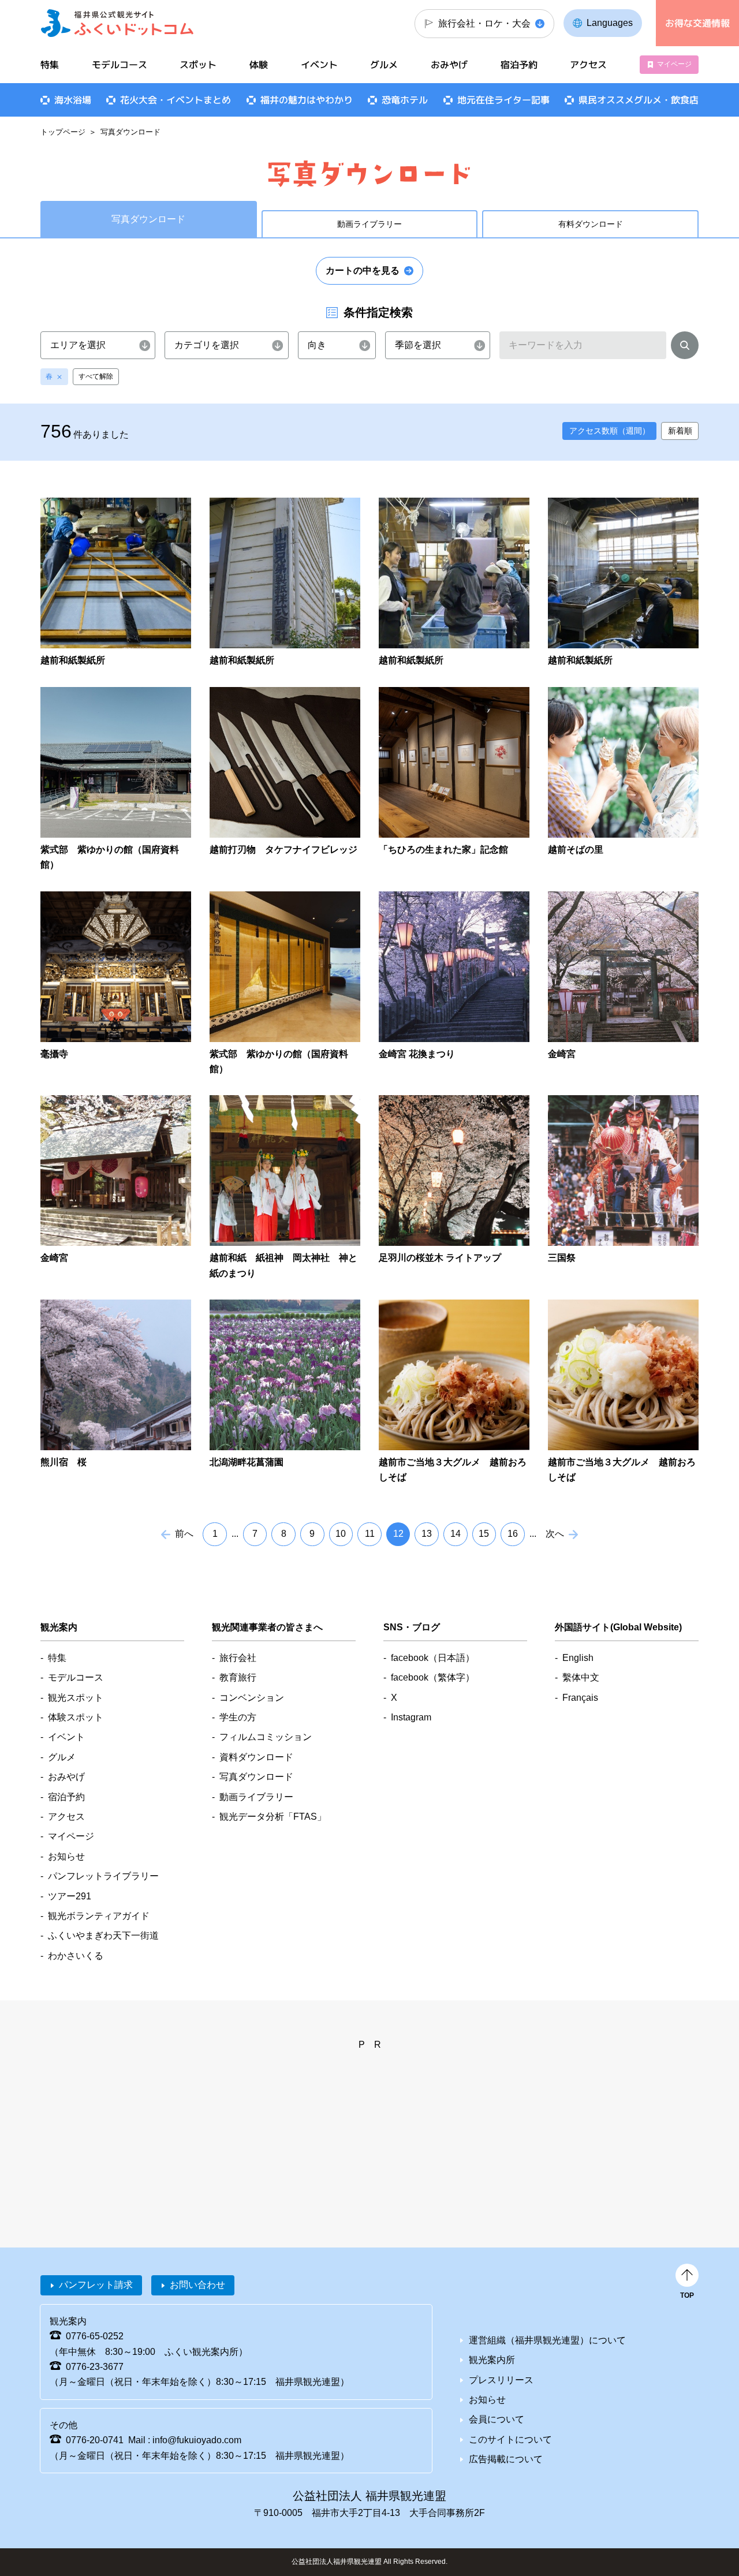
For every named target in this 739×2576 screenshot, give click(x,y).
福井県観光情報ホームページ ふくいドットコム (117, 23)
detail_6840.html (116, 1392)
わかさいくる (76, 1956)
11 (370, 1534)
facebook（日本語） (433, 1658)
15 (484, 1534)
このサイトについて (510, 2439)
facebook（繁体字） (433, 1677)
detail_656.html (285, 1392)
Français (580, 1698)
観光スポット (76, 1698)
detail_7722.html (116, 780)
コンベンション (252, 1698)
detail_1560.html (623, 1188)
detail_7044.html (623, 780)
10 (341, 1534)
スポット (198, 65)
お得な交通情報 (697, 23)
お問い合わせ (197, 2285)
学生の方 (238, 1717)
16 (513, 1534)
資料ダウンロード (256, 1757)
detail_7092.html (454, 583)
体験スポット (76, 1717)
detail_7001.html (285, 984)
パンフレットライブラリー (103, 1876)
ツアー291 (70, 1896)
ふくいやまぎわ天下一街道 (103, 1935)
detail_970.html (623, 984)
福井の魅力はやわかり (307, 100)
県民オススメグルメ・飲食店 (639, 100)
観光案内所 (492, 2360)
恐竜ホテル (405, 100)
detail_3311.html (454, 984)
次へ (555, 1534)
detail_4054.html (116, 1188)
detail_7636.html (116, 984)
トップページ (63, 132)
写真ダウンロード (256, 1777)
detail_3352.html (454, 1188)
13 (427, 1534)
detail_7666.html (285, 1188)
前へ (184, 1534)
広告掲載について (506, 2459)
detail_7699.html (285, 780)
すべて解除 (96, 376)
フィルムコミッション (266, 1737)
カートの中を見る (363, 270)
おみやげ (449, 65)
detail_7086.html (623, 583)
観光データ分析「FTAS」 (273, 1817)
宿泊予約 (519, 65)
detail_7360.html (454, 1392)
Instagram (411, 1717)
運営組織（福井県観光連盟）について (547, 2340)
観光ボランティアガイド (99, 1916)
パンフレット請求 (96, 2285)
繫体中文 (581, 1677)
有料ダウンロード (591, 224)
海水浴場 (73, 100)
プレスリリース (501, 2380)
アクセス (588, 65)
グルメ (384, 65)
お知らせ (66, 1856)
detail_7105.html (285, 583)
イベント (319, 65)
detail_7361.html (623, 1392)
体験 (259, 65)
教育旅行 (238, 1677)
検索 (685, 348)
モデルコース (120, 65)
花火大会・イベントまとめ (176, 100)
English (578, 1658)
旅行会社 (238, 1658)
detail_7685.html (454, 780)
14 (456, 1534)
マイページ (674, 64)
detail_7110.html (116, 583)
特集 (50, 65)
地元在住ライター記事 (503, 100)
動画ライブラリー (369, 224)
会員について (497, 2419)
